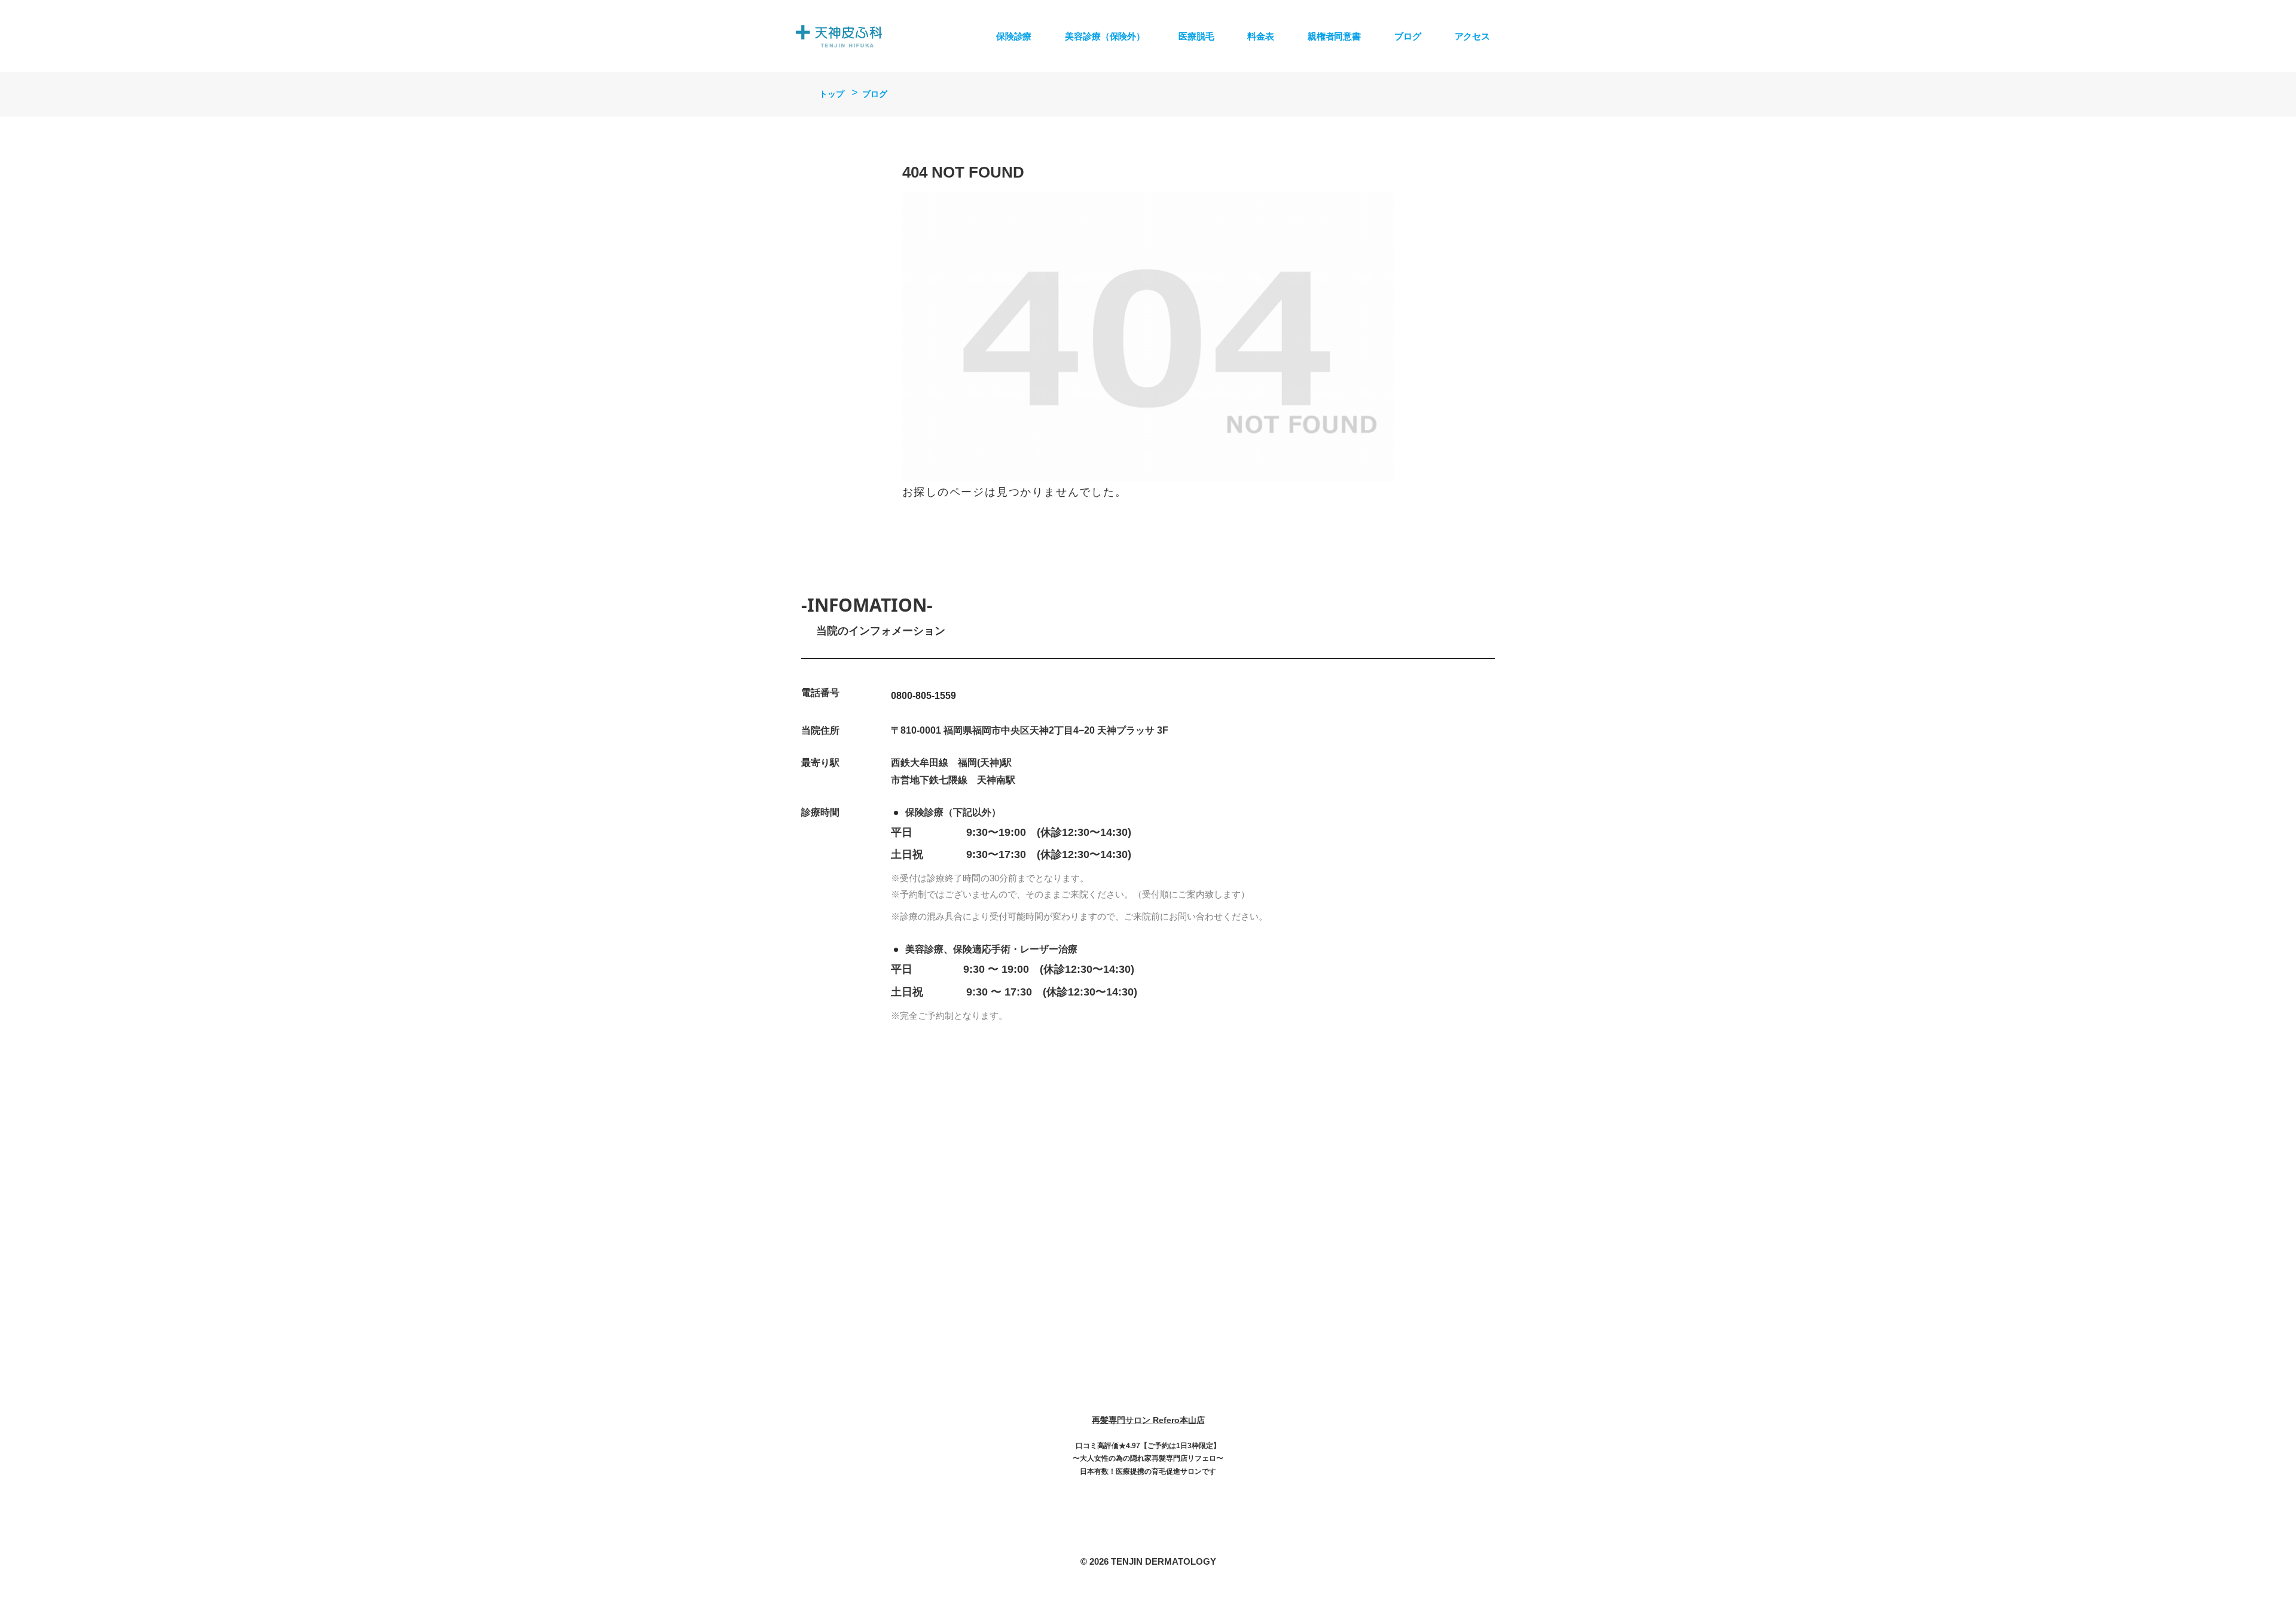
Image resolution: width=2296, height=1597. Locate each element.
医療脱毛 (1196, 36)
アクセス (1472, 36)
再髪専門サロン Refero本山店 (1148, 1420)
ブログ (1408, 36)
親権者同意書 (1334, 36)
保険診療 (1014, 36)
